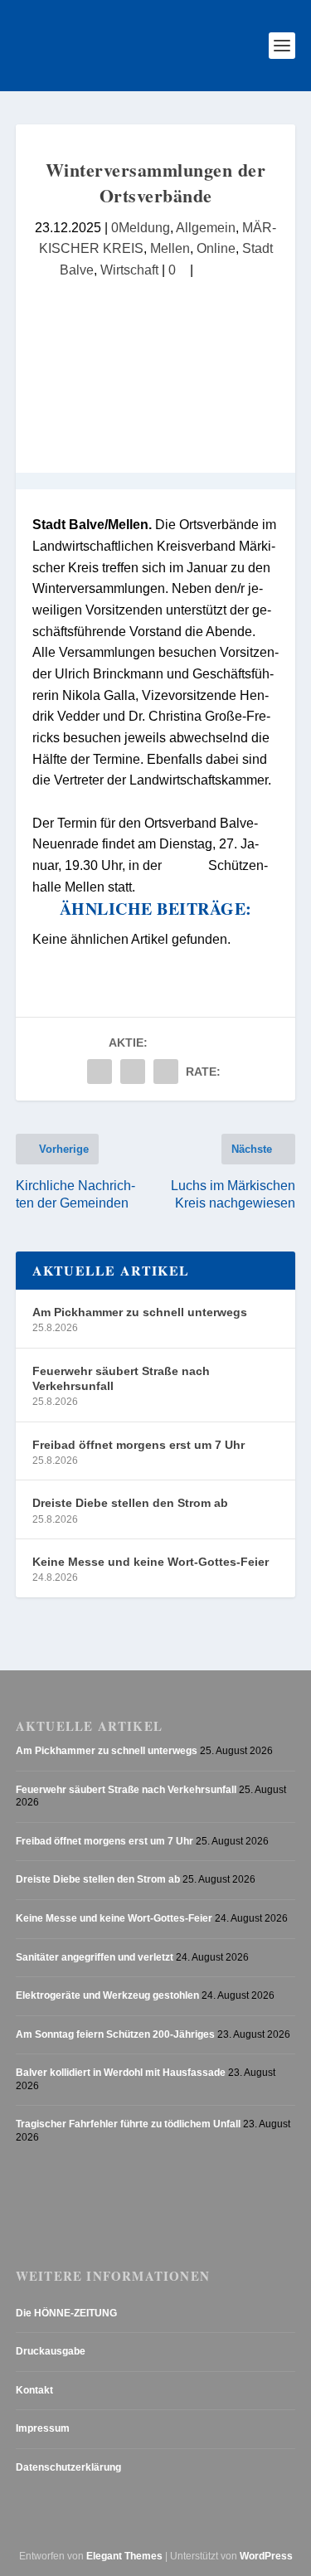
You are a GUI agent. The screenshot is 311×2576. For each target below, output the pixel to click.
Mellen (170, 248)
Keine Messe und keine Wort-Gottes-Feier (151, 1562)
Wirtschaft (129, 270)
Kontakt (34, 2390)
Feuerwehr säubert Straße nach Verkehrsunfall (121, 1378)
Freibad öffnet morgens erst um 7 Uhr (138, 1445)
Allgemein (206, 227)
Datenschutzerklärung (68, 2467)
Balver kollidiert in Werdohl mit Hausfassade (121, 2073)
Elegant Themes (124, 2556)
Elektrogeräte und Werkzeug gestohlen (107, 1995)
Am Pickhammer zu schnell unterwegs (140, 1312)
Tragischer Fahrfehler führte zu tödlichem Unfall (128, 2124)
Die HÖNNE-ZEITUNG (66, 2313)
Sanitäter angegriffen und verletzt (95, 1957)
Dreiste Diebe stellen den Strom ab (130, 1503)
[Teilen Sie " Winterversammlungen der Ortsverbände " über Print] (166, 1072)
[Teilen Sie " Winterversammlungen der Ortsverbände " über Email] (133, 1072)
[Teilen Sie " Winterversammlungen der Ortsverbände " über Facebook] (100, 1072)
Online (216, 248)
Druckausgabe (51, 2351)
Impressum (43, 2428)
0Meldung (141, 227)
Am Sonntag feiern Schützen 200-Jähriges (115, 2034)
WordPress (266, 2556)
